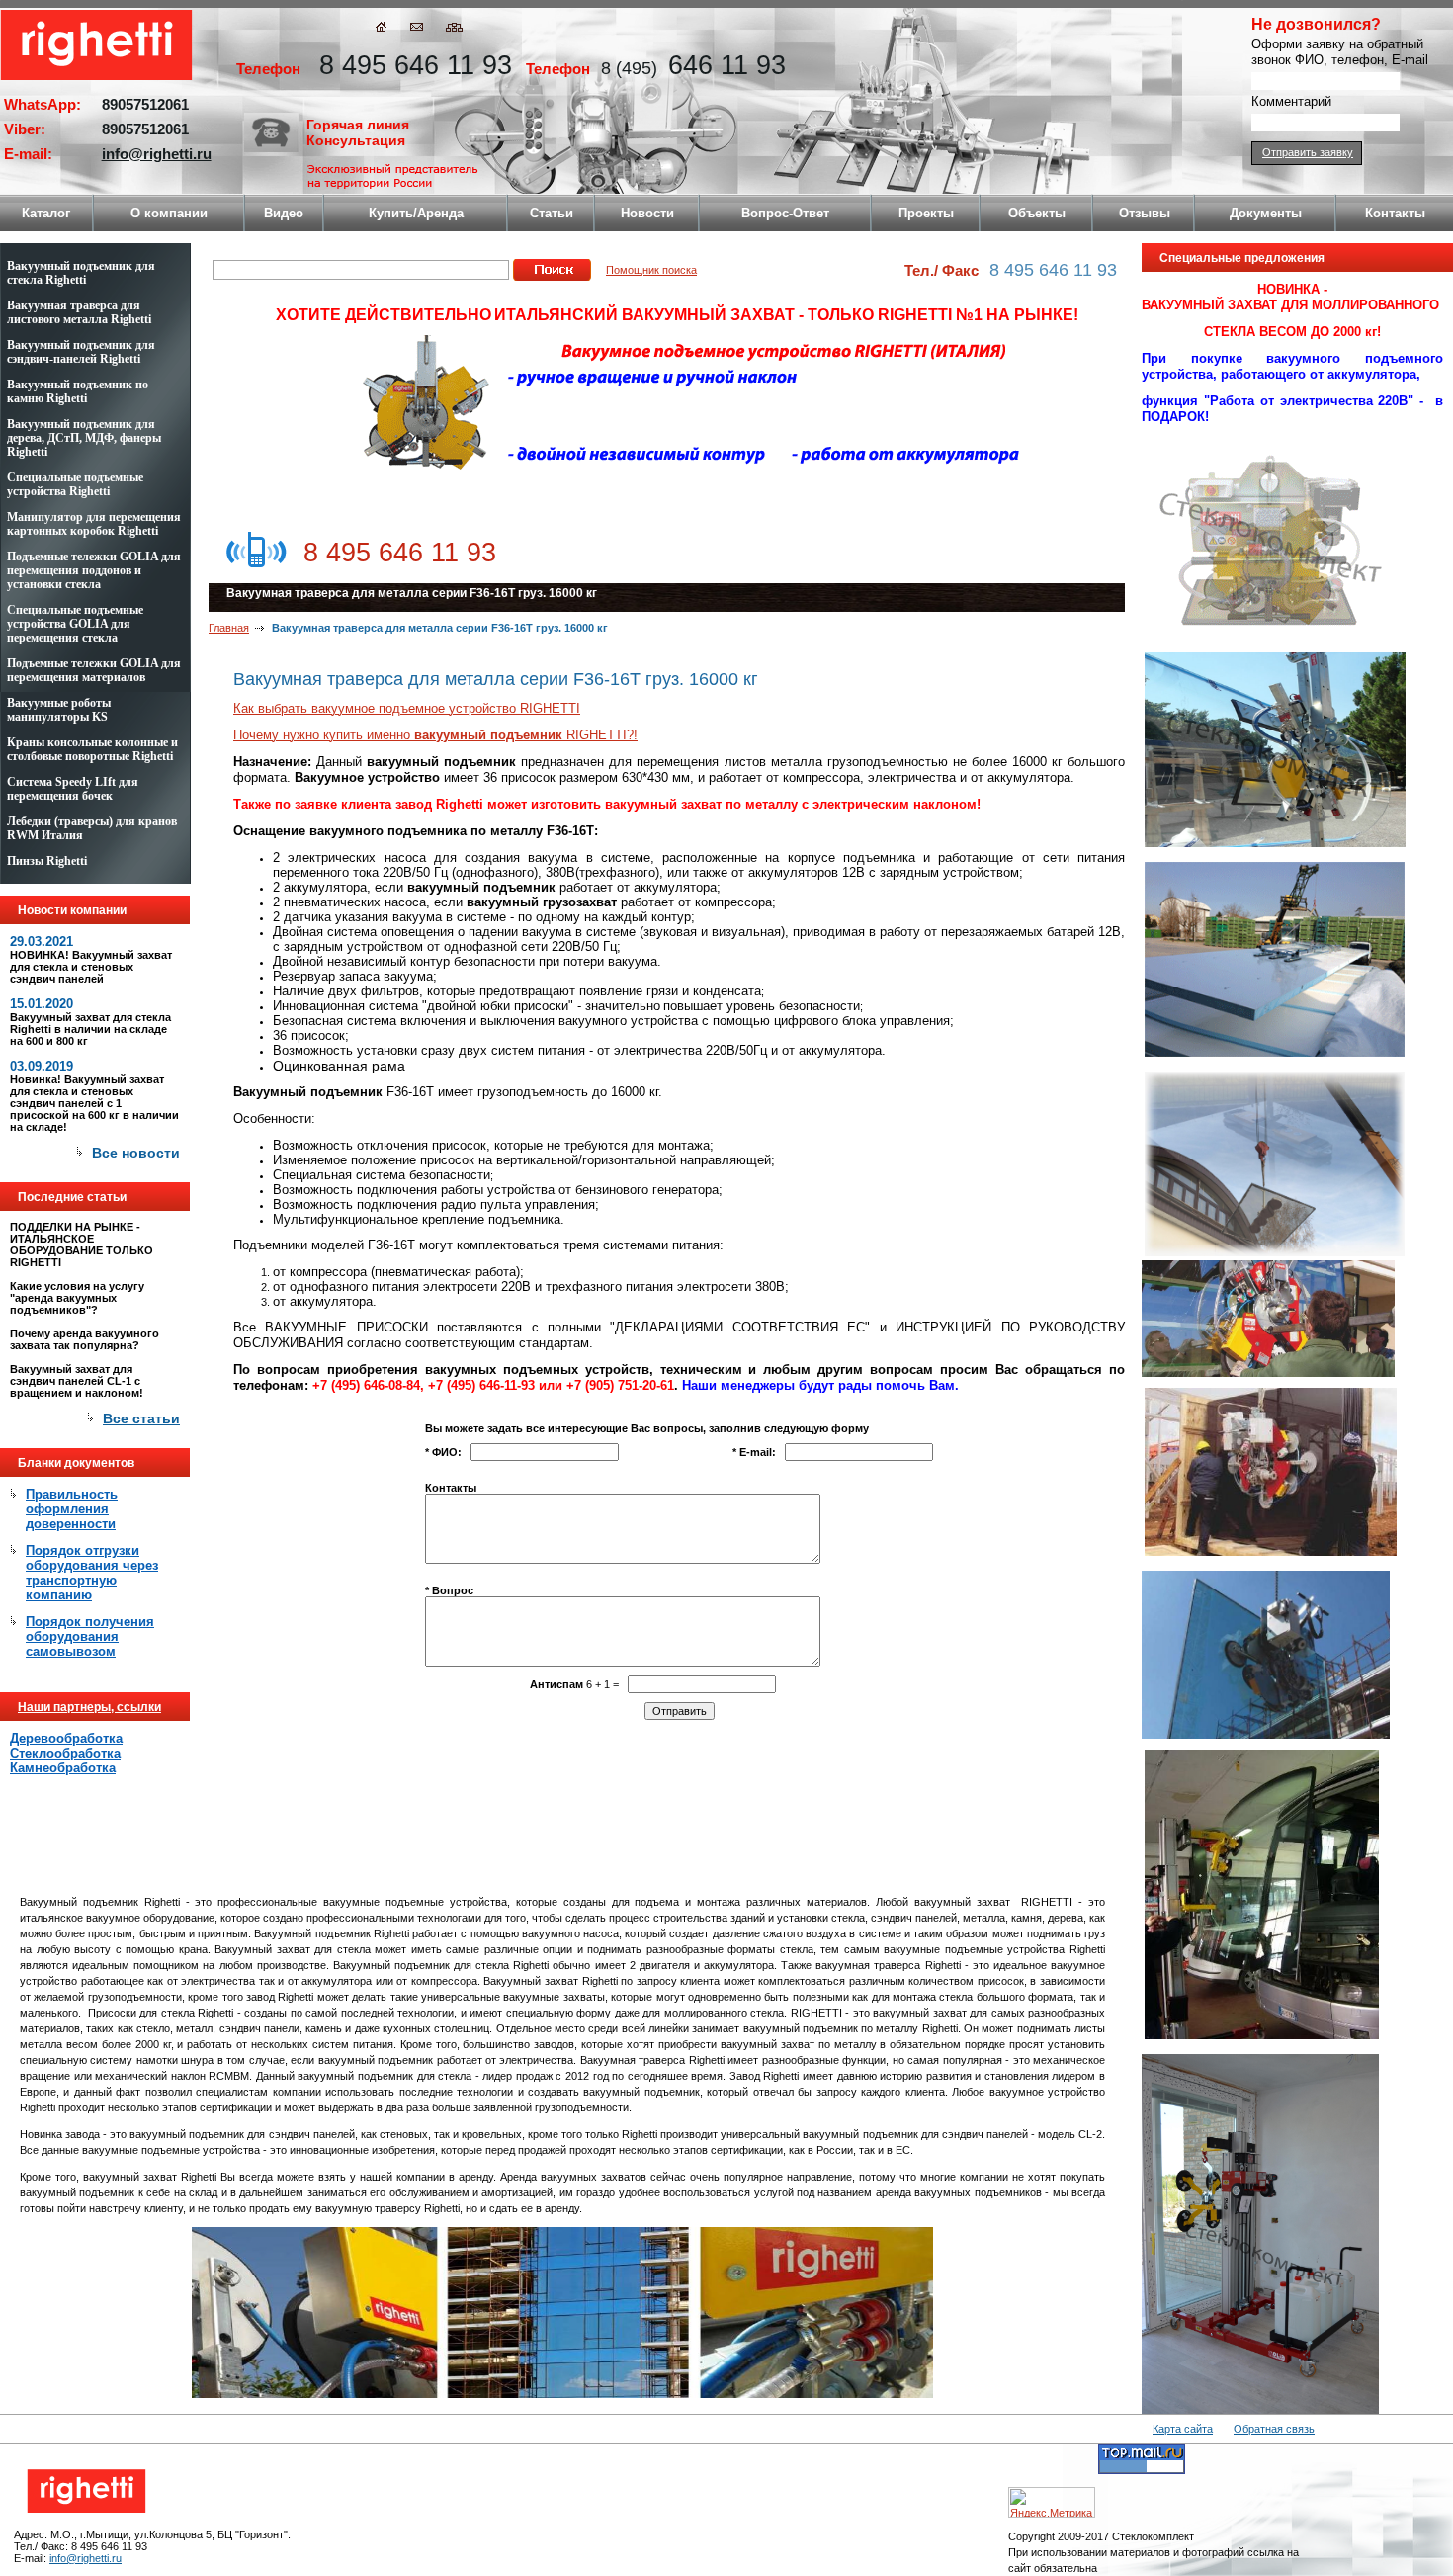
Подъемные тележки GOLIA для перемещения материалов (94, 670)
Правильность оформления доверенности (72, 1509)
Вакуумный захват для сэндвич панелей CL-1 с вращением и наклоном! (77, 1381)
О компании (169, 213)
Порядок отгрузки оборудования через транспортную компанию (92, 1573)
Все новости (136, 1153)
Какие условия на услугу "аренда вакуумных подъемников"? (77, 1298)
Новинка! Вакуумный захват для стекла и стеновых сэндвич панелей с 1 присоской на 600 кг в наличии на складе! (94, 1103)
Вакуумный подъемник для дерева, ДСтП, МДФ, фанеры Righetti (84, 438)
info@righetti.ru (157, 154)
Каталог (46, 213)
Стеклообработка (65, 1753)
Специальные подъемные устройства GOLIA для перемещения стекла (75, 624)
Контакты (1395, 213)
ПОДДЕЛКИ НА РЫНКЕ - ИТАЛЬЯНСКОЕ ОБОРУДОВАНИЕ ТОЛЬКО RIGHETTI (82, 1245)
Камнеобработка (63, 1768)
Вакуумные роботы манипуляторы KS (59, 710)
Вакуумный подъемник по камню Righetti (78, 391)
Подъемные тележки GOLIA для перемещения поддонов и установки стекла (94, 570)
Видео (284, 213)
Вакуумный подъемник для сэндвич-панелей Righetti (81, 352)
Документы (1266, 213)
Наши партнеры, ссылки (89, 1707)
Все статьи (141, 1418)
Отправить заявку (1308, 152)
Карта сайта (1183, 2429)
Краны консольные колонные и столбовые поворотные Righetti (92, 749)
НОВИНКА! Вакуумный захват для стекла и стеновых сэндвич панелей (91, 967)
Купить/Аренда (416, 213)
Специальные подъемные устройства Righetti (75, 484)
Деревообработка (66, 1738)
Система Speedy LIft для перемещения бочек (73, 789)
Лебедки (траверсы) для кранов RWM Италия (92, 828)
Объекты (1037, 213)
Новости (647, 213)
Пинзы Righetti (47, 861)
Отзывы (1145, 213)
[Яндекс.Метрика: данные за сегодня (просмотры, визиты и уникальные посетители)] (1052, 2502)
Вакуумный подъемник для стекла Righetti (81, 273)
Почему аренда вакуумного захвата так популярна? (85, 1339)
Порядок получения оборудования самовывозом (90, 1636)
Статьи (552, 213)
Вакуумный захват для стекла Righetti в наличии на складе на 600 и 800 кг (90, 1029)
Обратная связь (1274, 2429)
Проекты (926, 213)
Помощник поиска (651, 270)
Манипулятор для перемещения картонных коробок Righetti (94, 524)
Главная (229, 628)
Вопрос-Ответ (785, 213)
